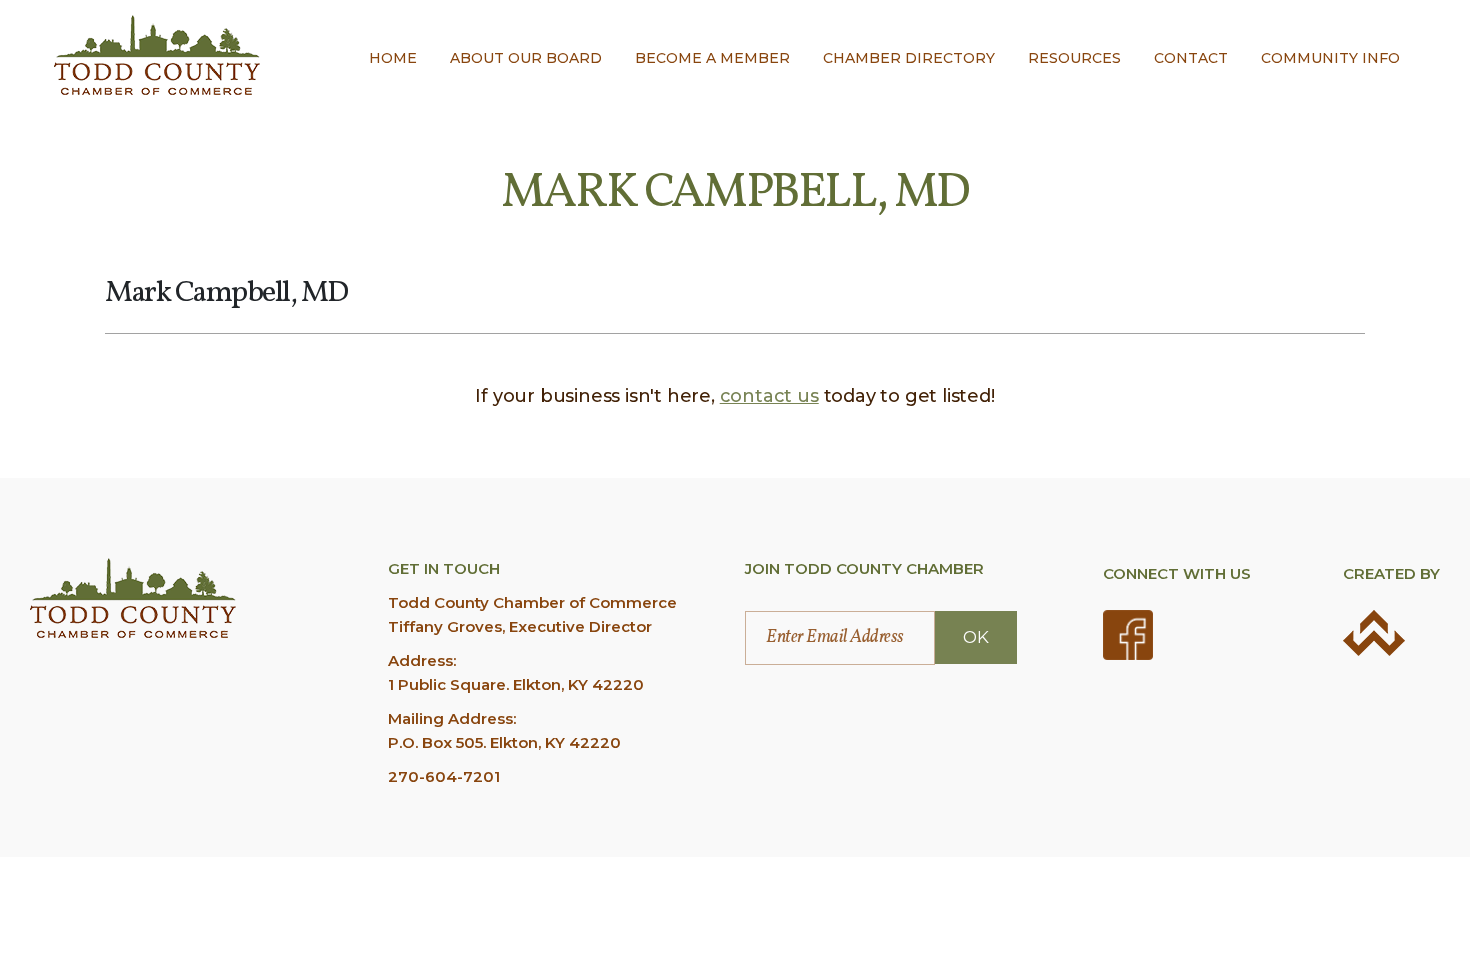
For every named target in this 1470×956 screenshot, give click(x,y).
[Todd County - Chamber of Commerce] (157, 55)
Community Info (1330, 58)
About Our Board (526, 58)
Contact (1191, 58)
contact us (769, 396)
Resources (1074, 58)
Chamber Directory (909, 58)
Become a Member (712, 58)
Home (393, 58)
